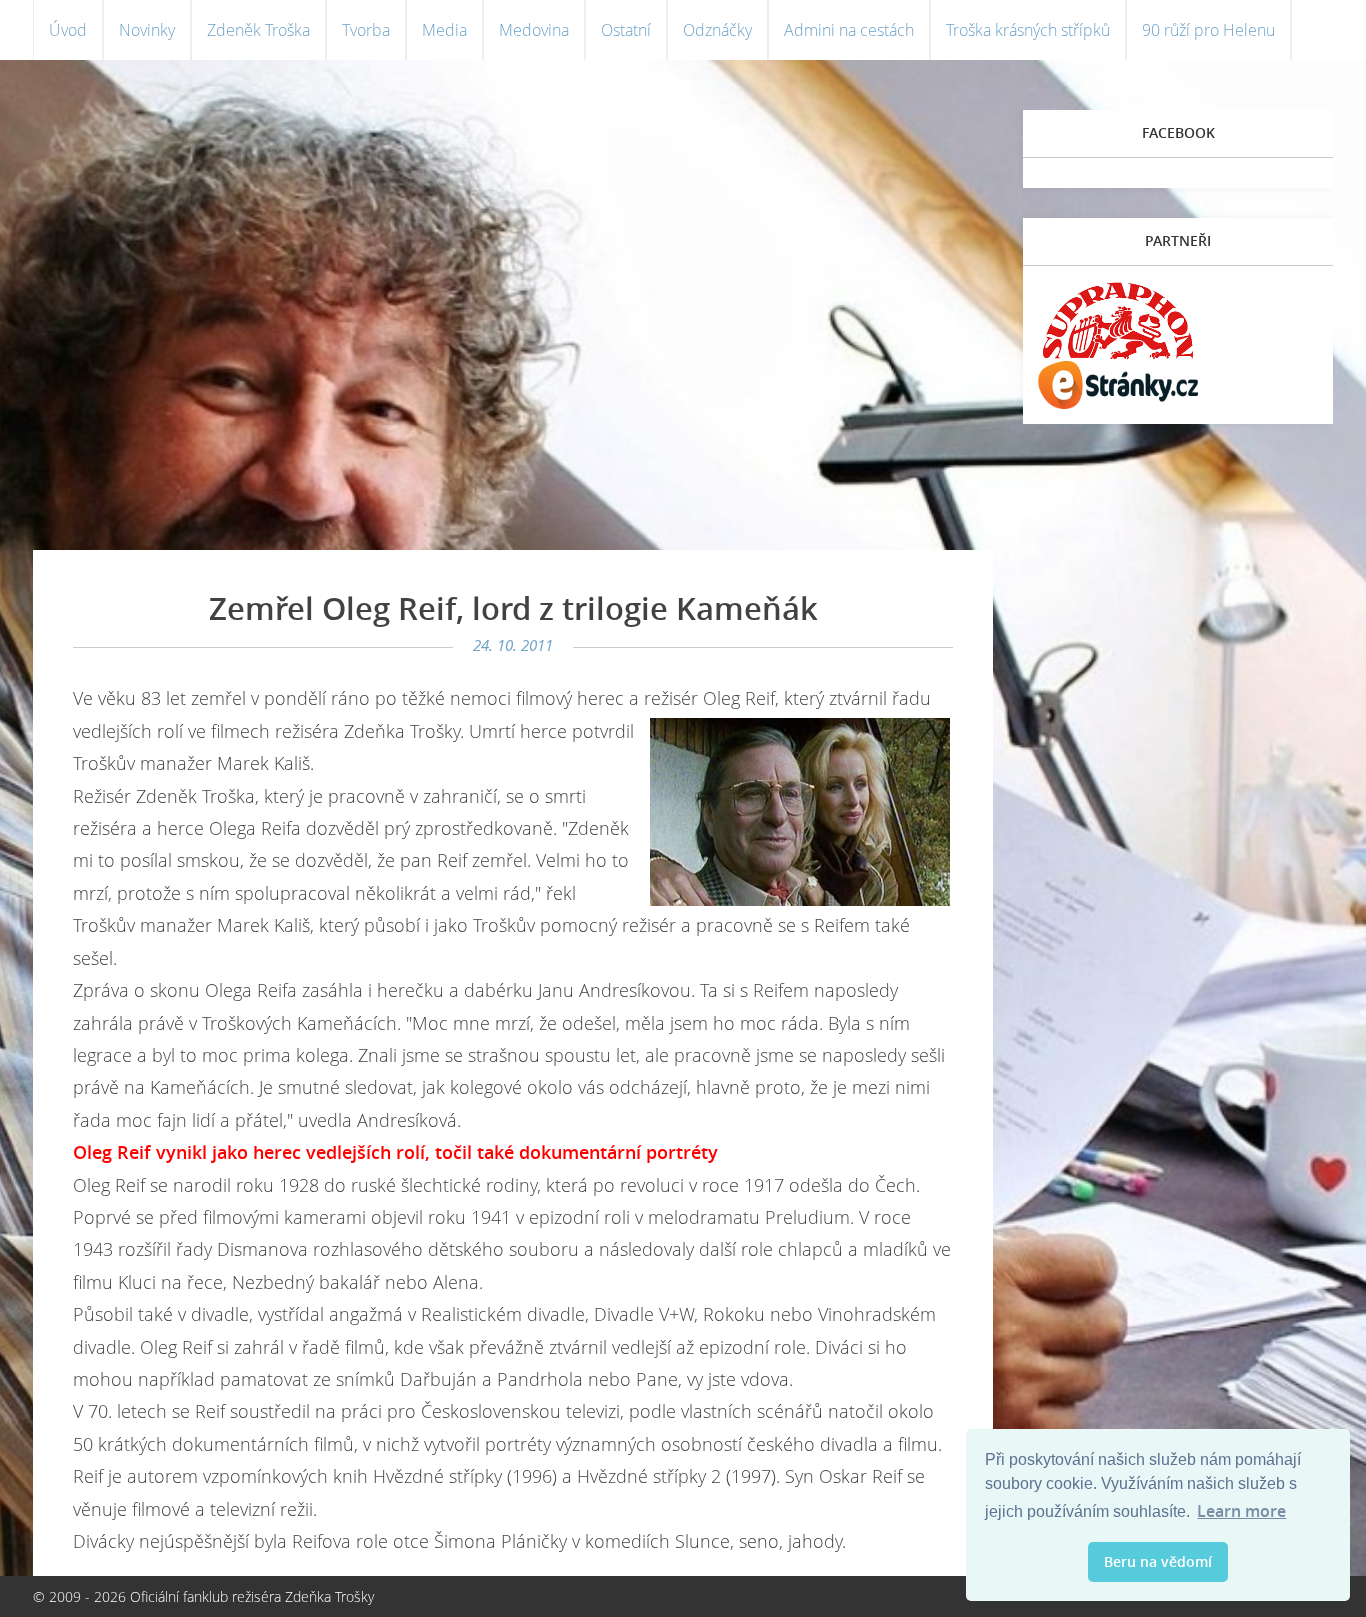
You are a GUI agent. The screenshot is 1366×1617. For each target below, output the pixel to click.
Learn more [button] (1241, 1511)
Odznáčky (717, 30)
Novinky (147, 30)
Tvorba (366, 30)
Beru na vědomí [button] (1158, 1561)
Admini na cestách (849, 30)
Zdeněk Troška (258, 30)
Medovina (534, 30)
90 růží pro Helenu (1208, 30)
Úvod (68, 30)
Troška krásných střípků (1028, 30)
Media (444, 30)
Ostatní (626, 30)
